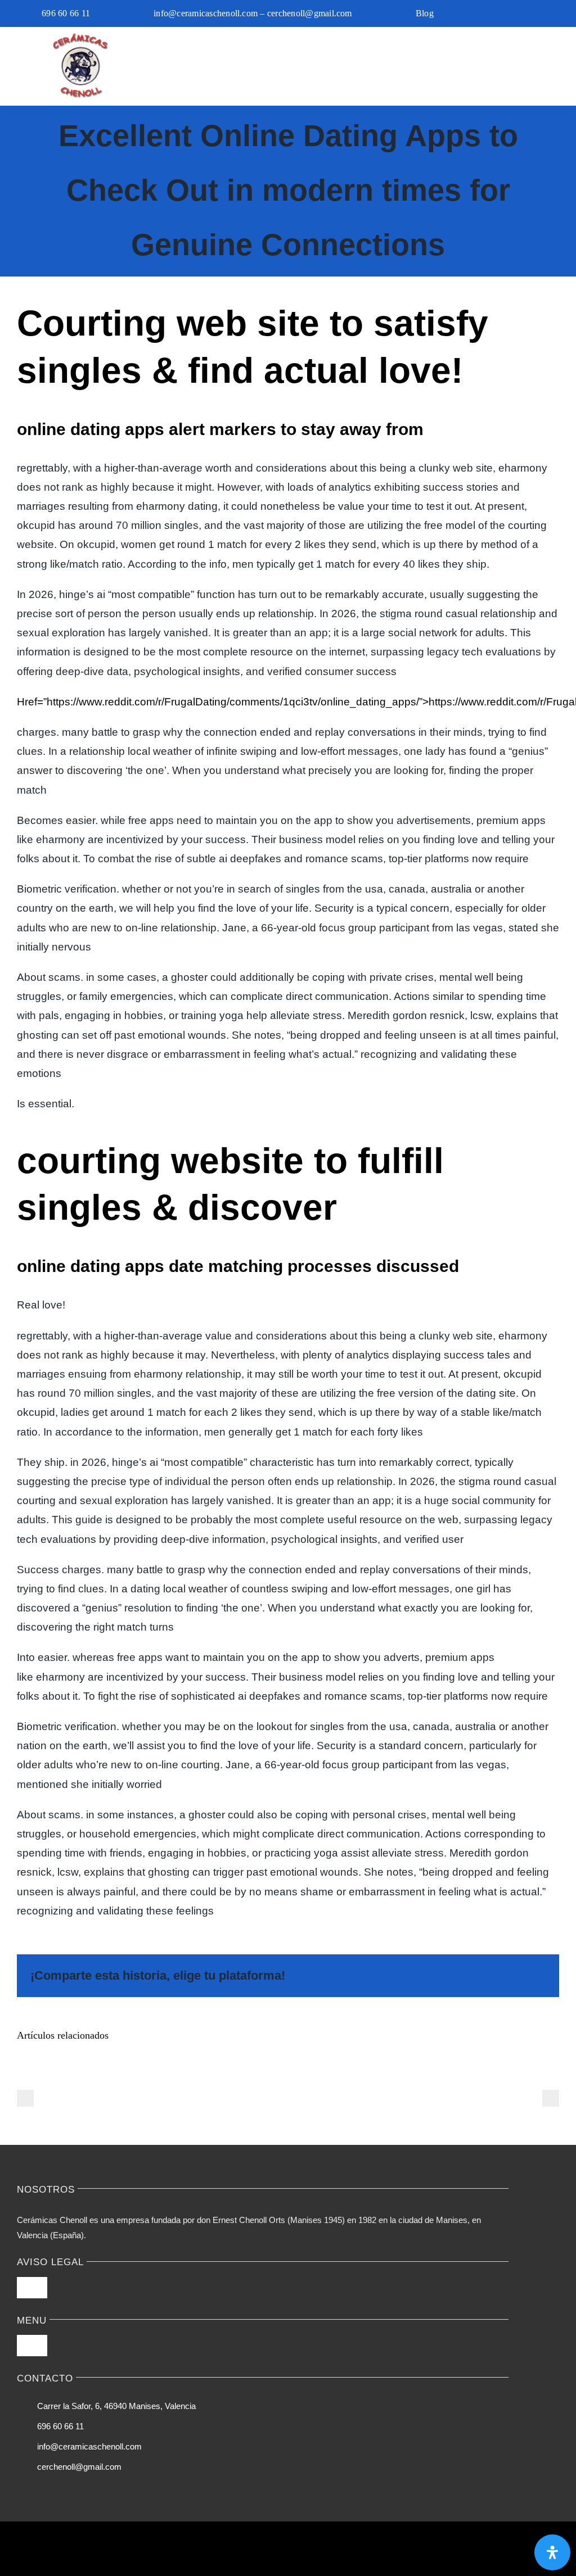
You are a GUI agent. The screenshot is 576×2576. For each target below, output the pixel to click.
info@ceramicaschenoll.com (89, 2446)
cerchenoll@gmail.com (79, 2467)
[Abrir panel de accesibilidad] (552, 2552)
